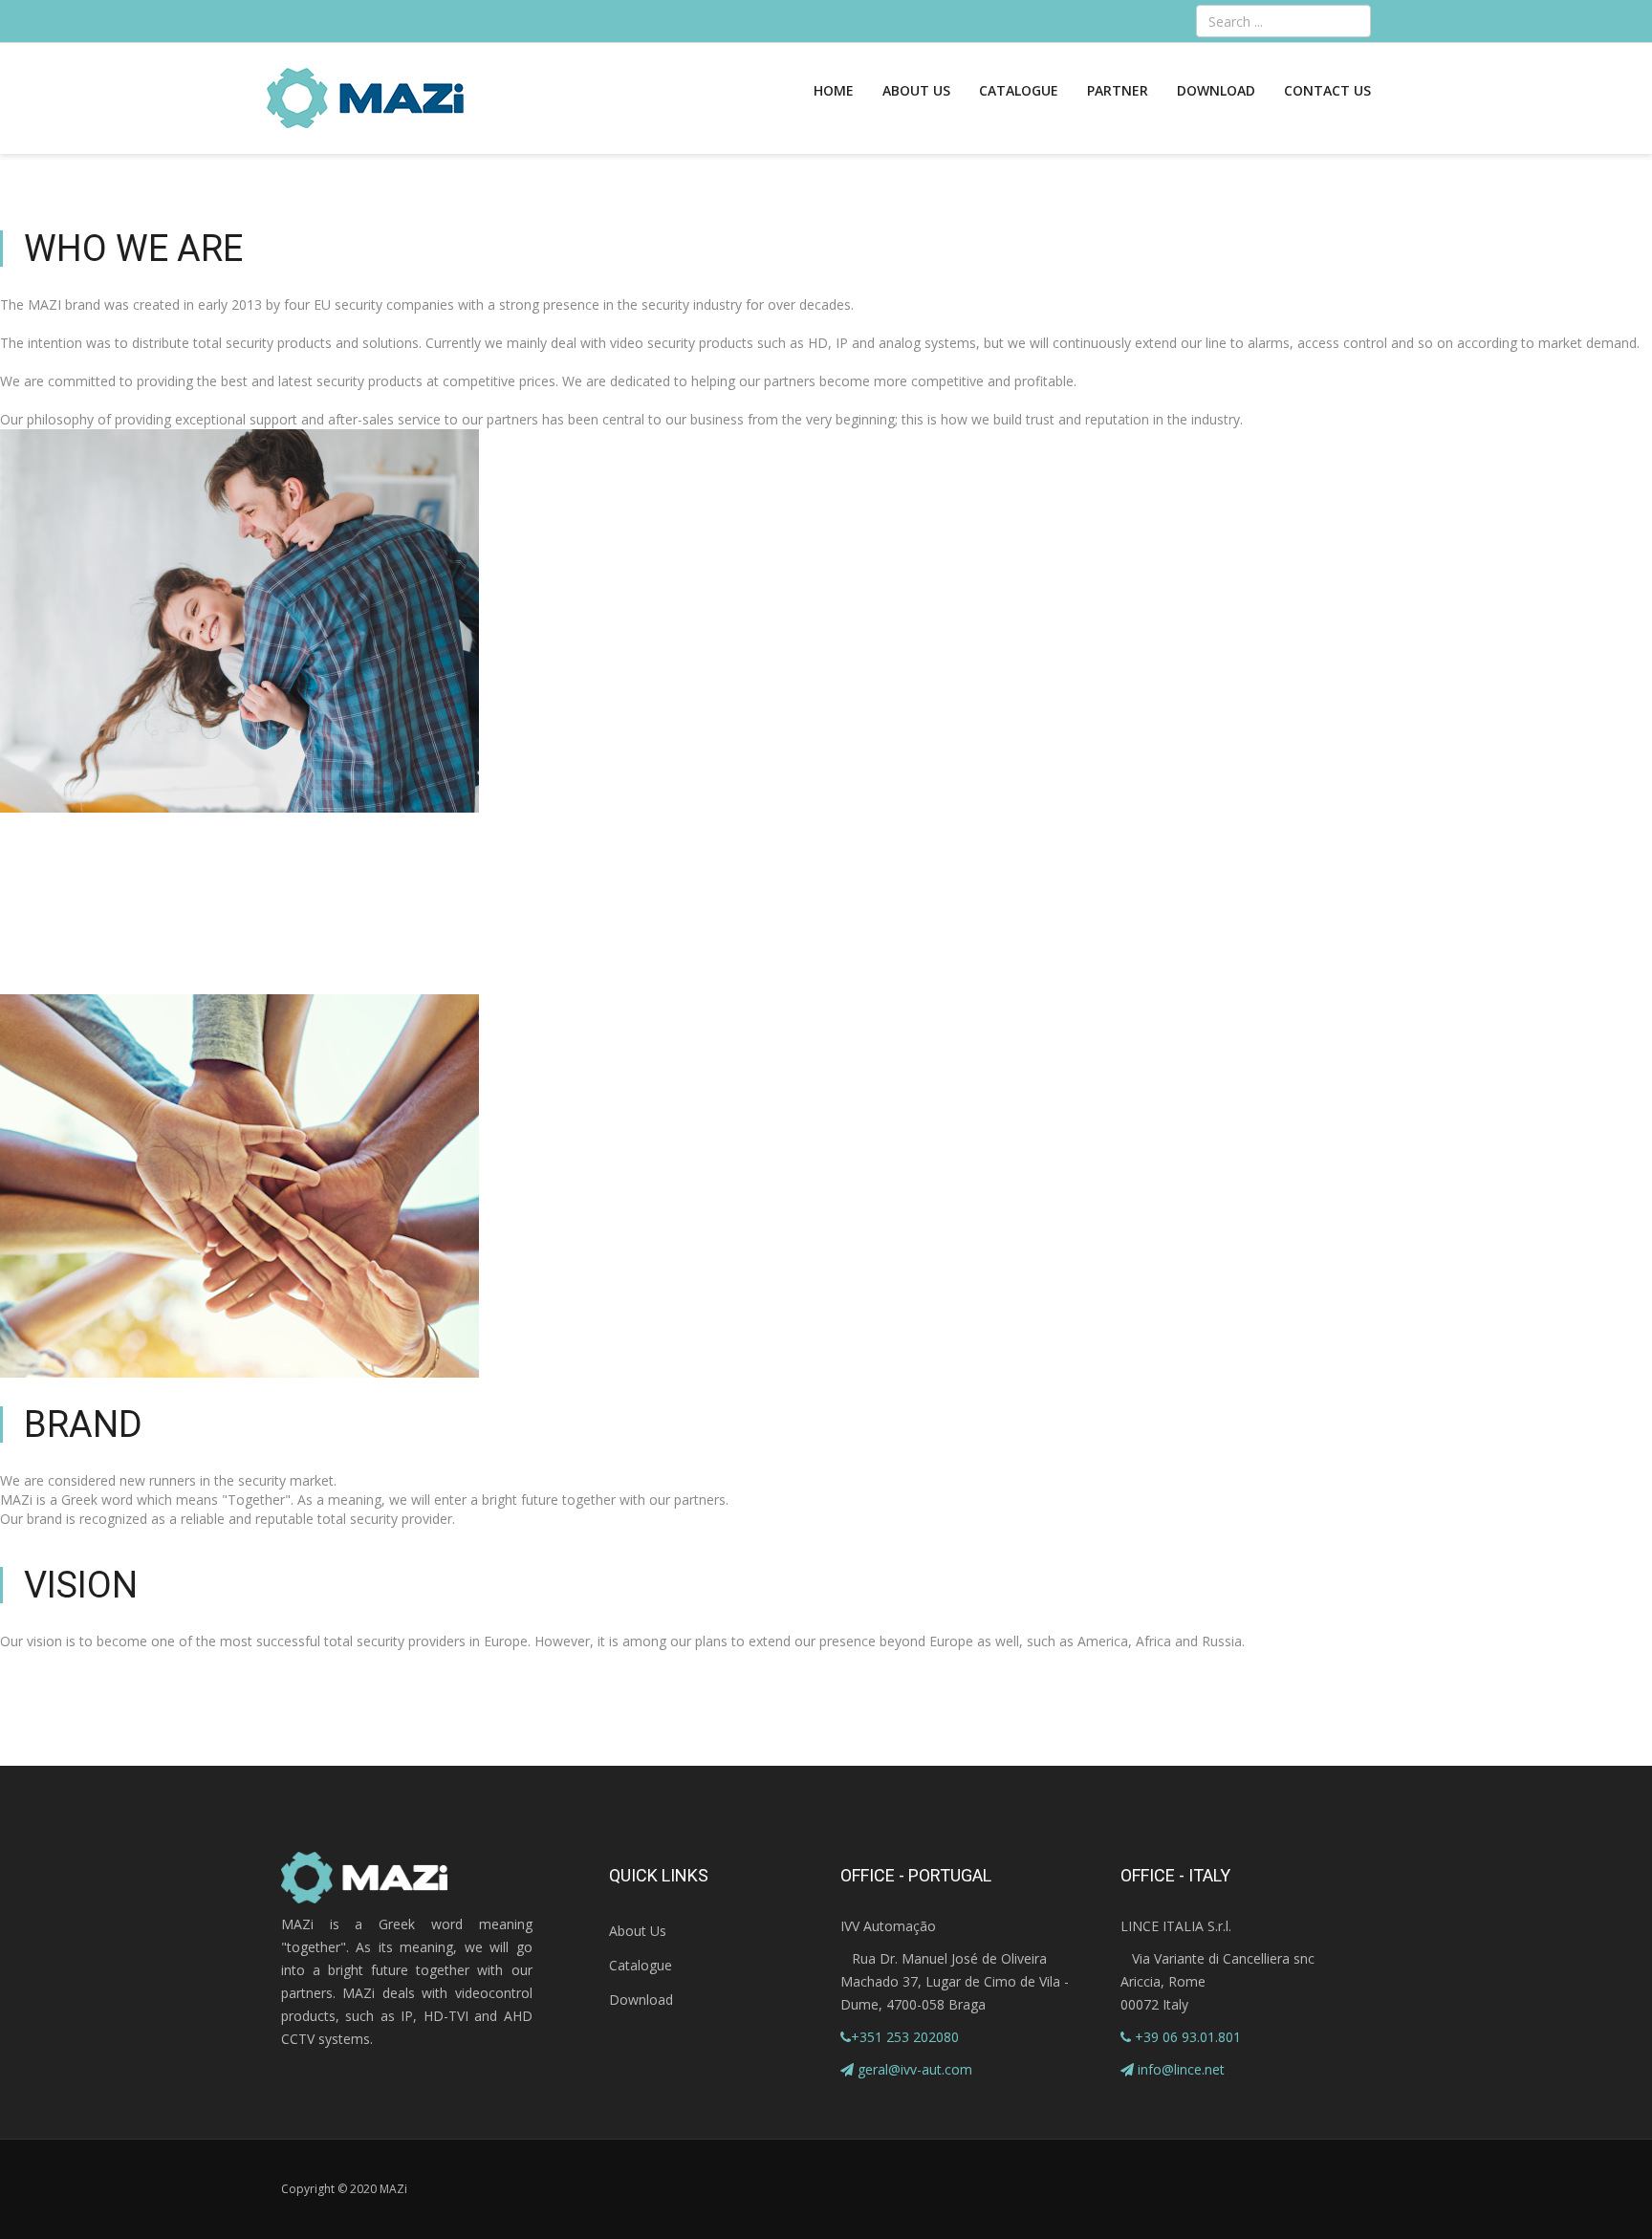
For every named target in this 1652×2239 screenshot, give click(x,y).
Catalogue (1019, 90)
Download (1216, 90)
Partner (1118, 90)
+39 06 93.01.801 (1186, 2037)
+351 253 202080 (905, 2037)
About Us (916, 90)
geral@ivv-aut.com (915, 2069)
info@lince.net (1181, 2069)
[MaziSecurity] (366, 98)
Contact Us (1327, 90)
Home (834, 90)
